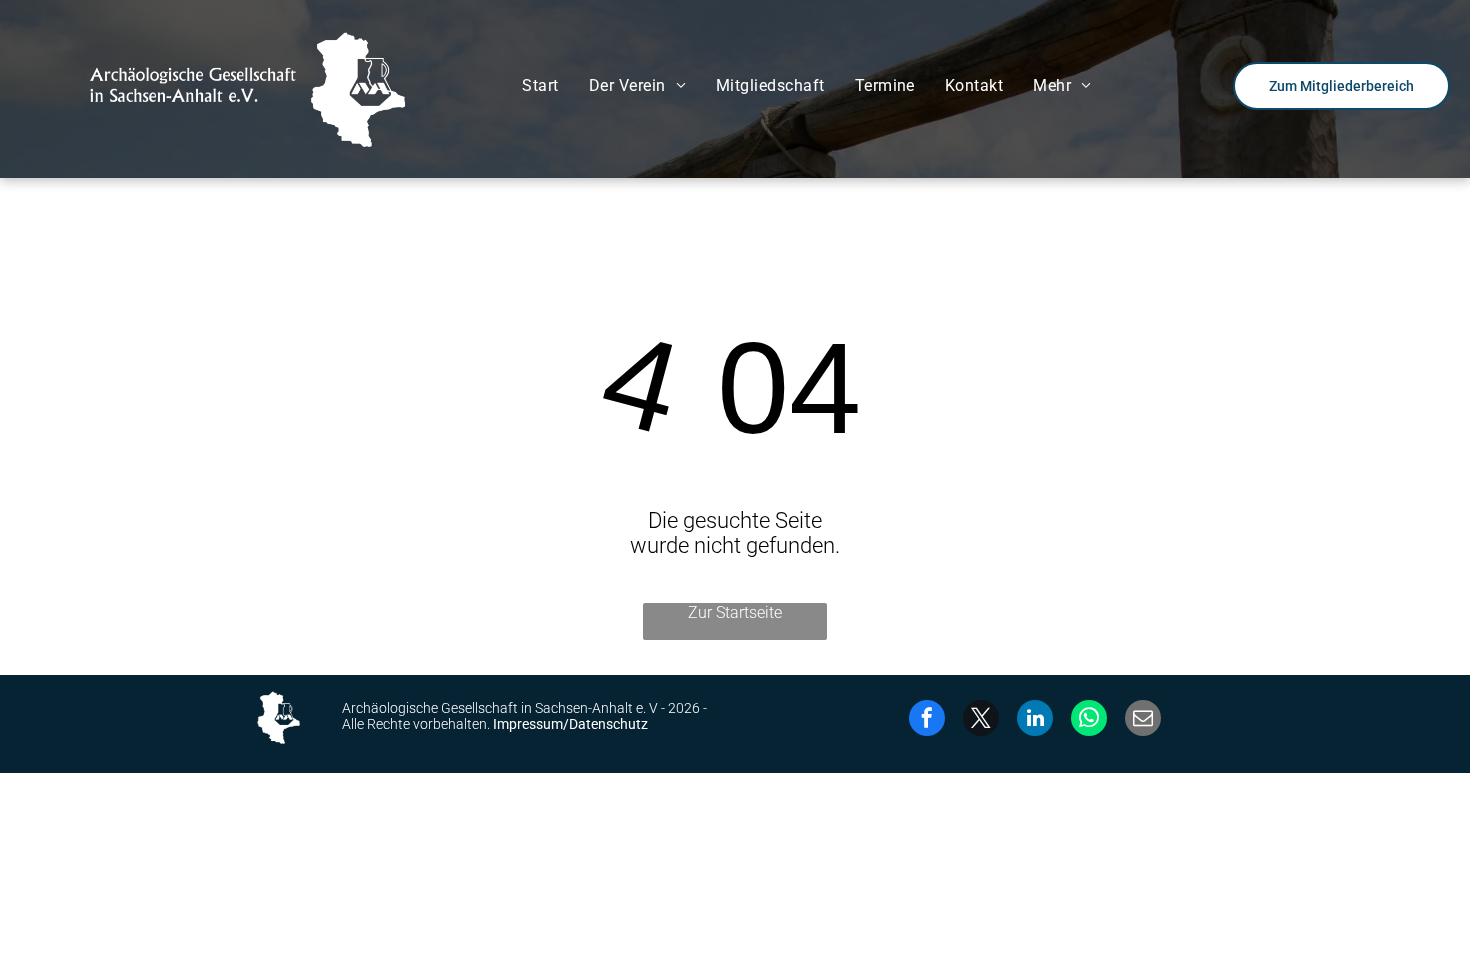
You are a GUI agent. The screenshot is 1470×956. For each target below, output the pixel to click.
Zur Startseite (735, 612)
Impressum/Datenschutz (570, 724)
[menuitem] (540, 85)
